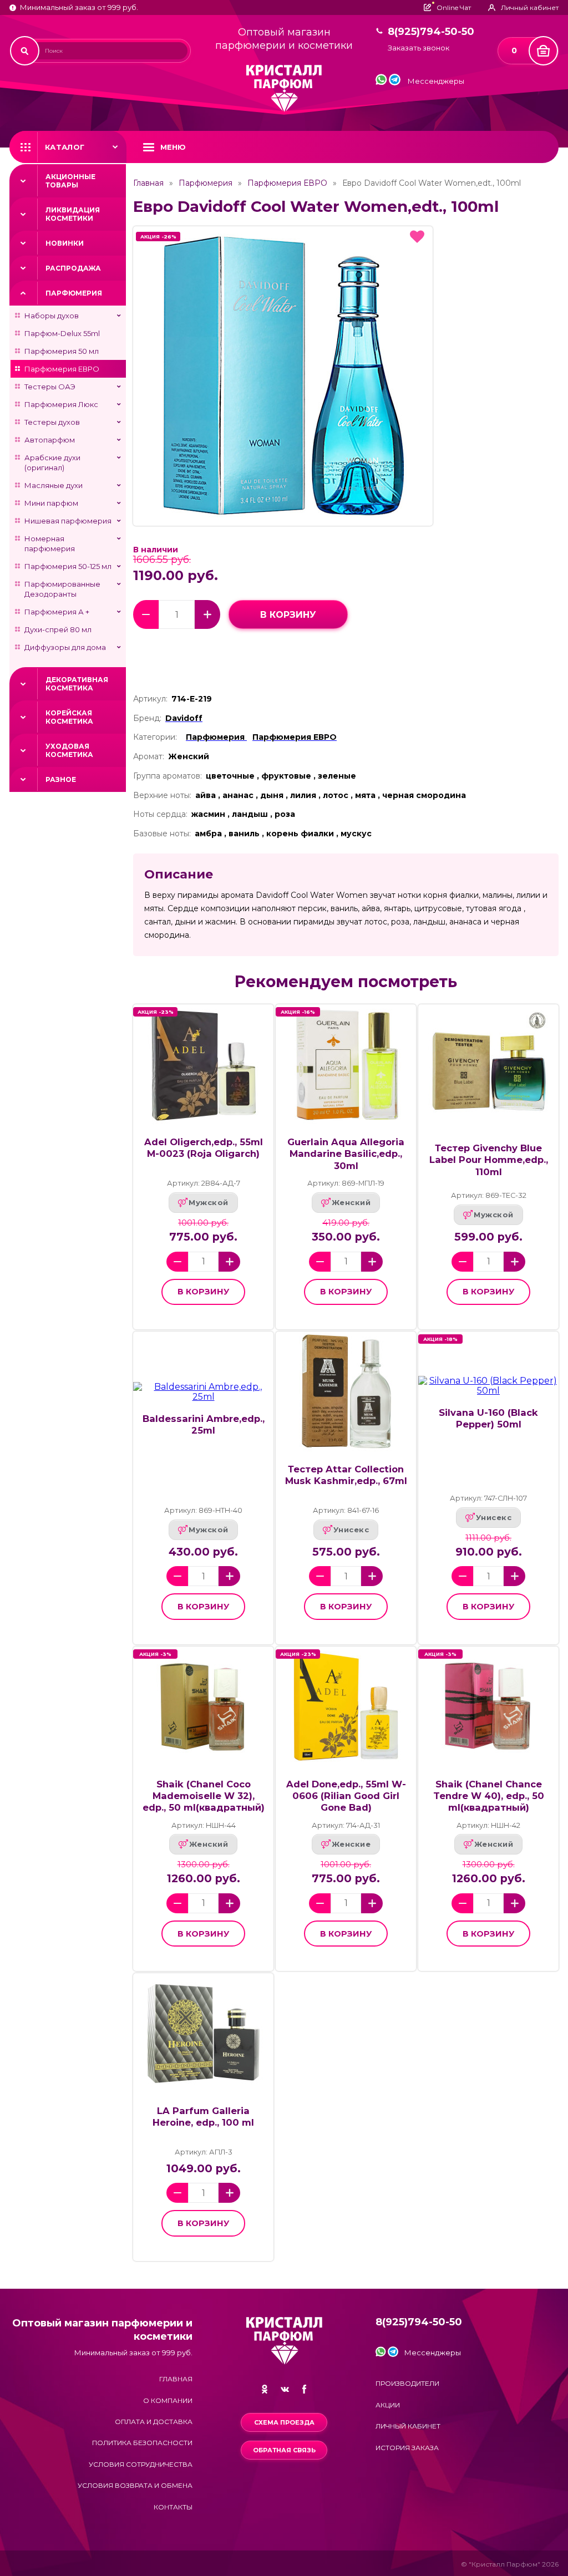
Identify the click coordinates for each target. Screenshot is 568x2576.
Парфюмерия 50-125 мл (68, 566)
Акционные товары (70, 181)
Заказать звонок (419, 48)
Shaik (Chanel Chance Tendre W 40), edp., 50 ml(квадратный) (489, 1796)
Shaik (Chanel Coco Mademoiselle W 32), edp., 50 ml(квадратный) (204, 1796)
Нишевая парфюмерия (68, 521)
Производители (407, 2383)
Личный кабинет (408, 2426)
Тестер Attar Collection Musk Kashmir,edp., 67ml (346, 1475)
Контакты (173, 2507)
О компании (168, 2400)
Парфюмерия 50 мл (62, 351)
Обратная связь (284, 2450)
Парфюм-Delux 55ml (62, 333)
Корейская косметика (69, 717)
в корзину (288, 615)
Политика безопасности (142, 2443)
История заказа (407, 2448)
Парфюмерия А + (57, 612)
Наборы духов (52, 316)
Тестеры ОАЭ (50, 387)
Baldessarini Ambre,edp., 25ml (204, 1424)
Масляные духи (54, 485)
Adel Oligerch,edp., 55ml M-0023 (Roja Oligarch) (204, 1148)
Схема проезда (284, 2422)
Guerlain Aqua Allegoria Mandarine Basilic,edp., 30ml (346, 1154)
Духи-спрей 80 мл (58, 629)
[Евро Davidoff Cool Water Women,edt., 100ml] (283, 376)
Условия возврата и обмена (135, 2485)
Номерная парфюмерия (50, 543)
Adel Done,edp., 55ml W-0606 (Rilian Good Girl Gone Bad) (346, 1796)
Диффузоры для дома (65, 647)
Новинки (65, 243)
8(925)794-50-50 (431, 32)
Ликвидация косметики (73, 214)
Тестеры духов (52, 422)
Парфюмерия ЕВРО (62, 369)
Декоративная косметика (77, 684)
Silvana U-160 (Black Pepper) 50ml (488, 1418)
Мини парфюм (51, 503)
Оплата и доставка (154, 2422)
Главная (148, 183)
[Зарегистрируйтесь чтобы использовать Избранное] (417, 237)
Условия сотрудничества (141, 2464)
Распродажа (73, 268)
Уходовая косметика (69, 750)
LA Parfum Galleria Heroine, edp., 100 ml (203, 2117)
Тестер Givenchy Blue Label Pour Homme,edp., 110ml (489, 1160)
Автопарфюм (50, 440)
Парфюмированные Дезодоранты (62, 589)
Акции (388, 2405)
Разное (61, 779)
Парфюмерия (74, 293)
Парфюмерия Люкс (61, 404)
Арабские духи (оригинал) (52, 463)
